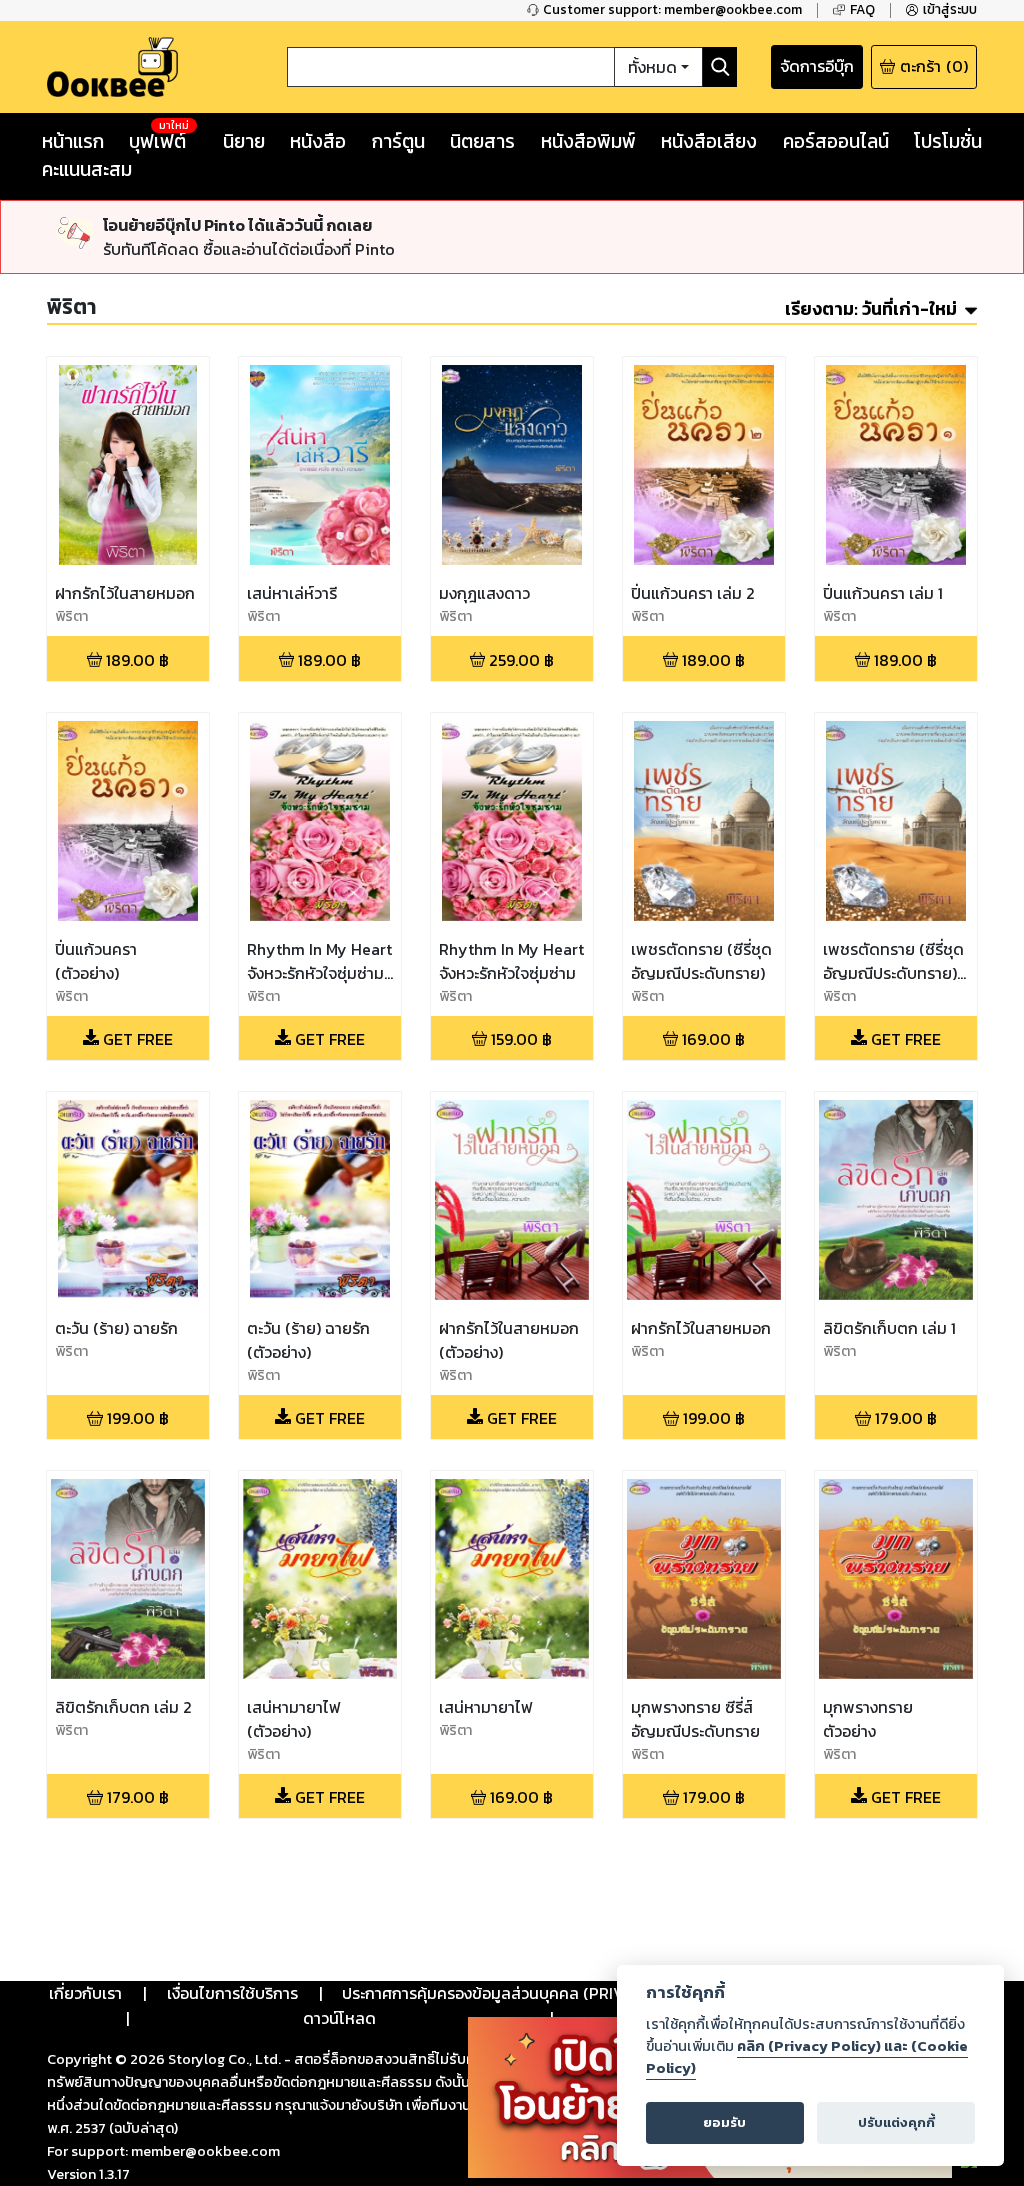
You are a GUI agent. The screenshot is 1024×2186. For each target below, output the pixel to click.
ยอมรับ (724, 2122)
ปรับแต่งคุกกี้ (896, 2122)
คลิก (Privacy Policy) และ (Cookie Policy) (807, 2057)
